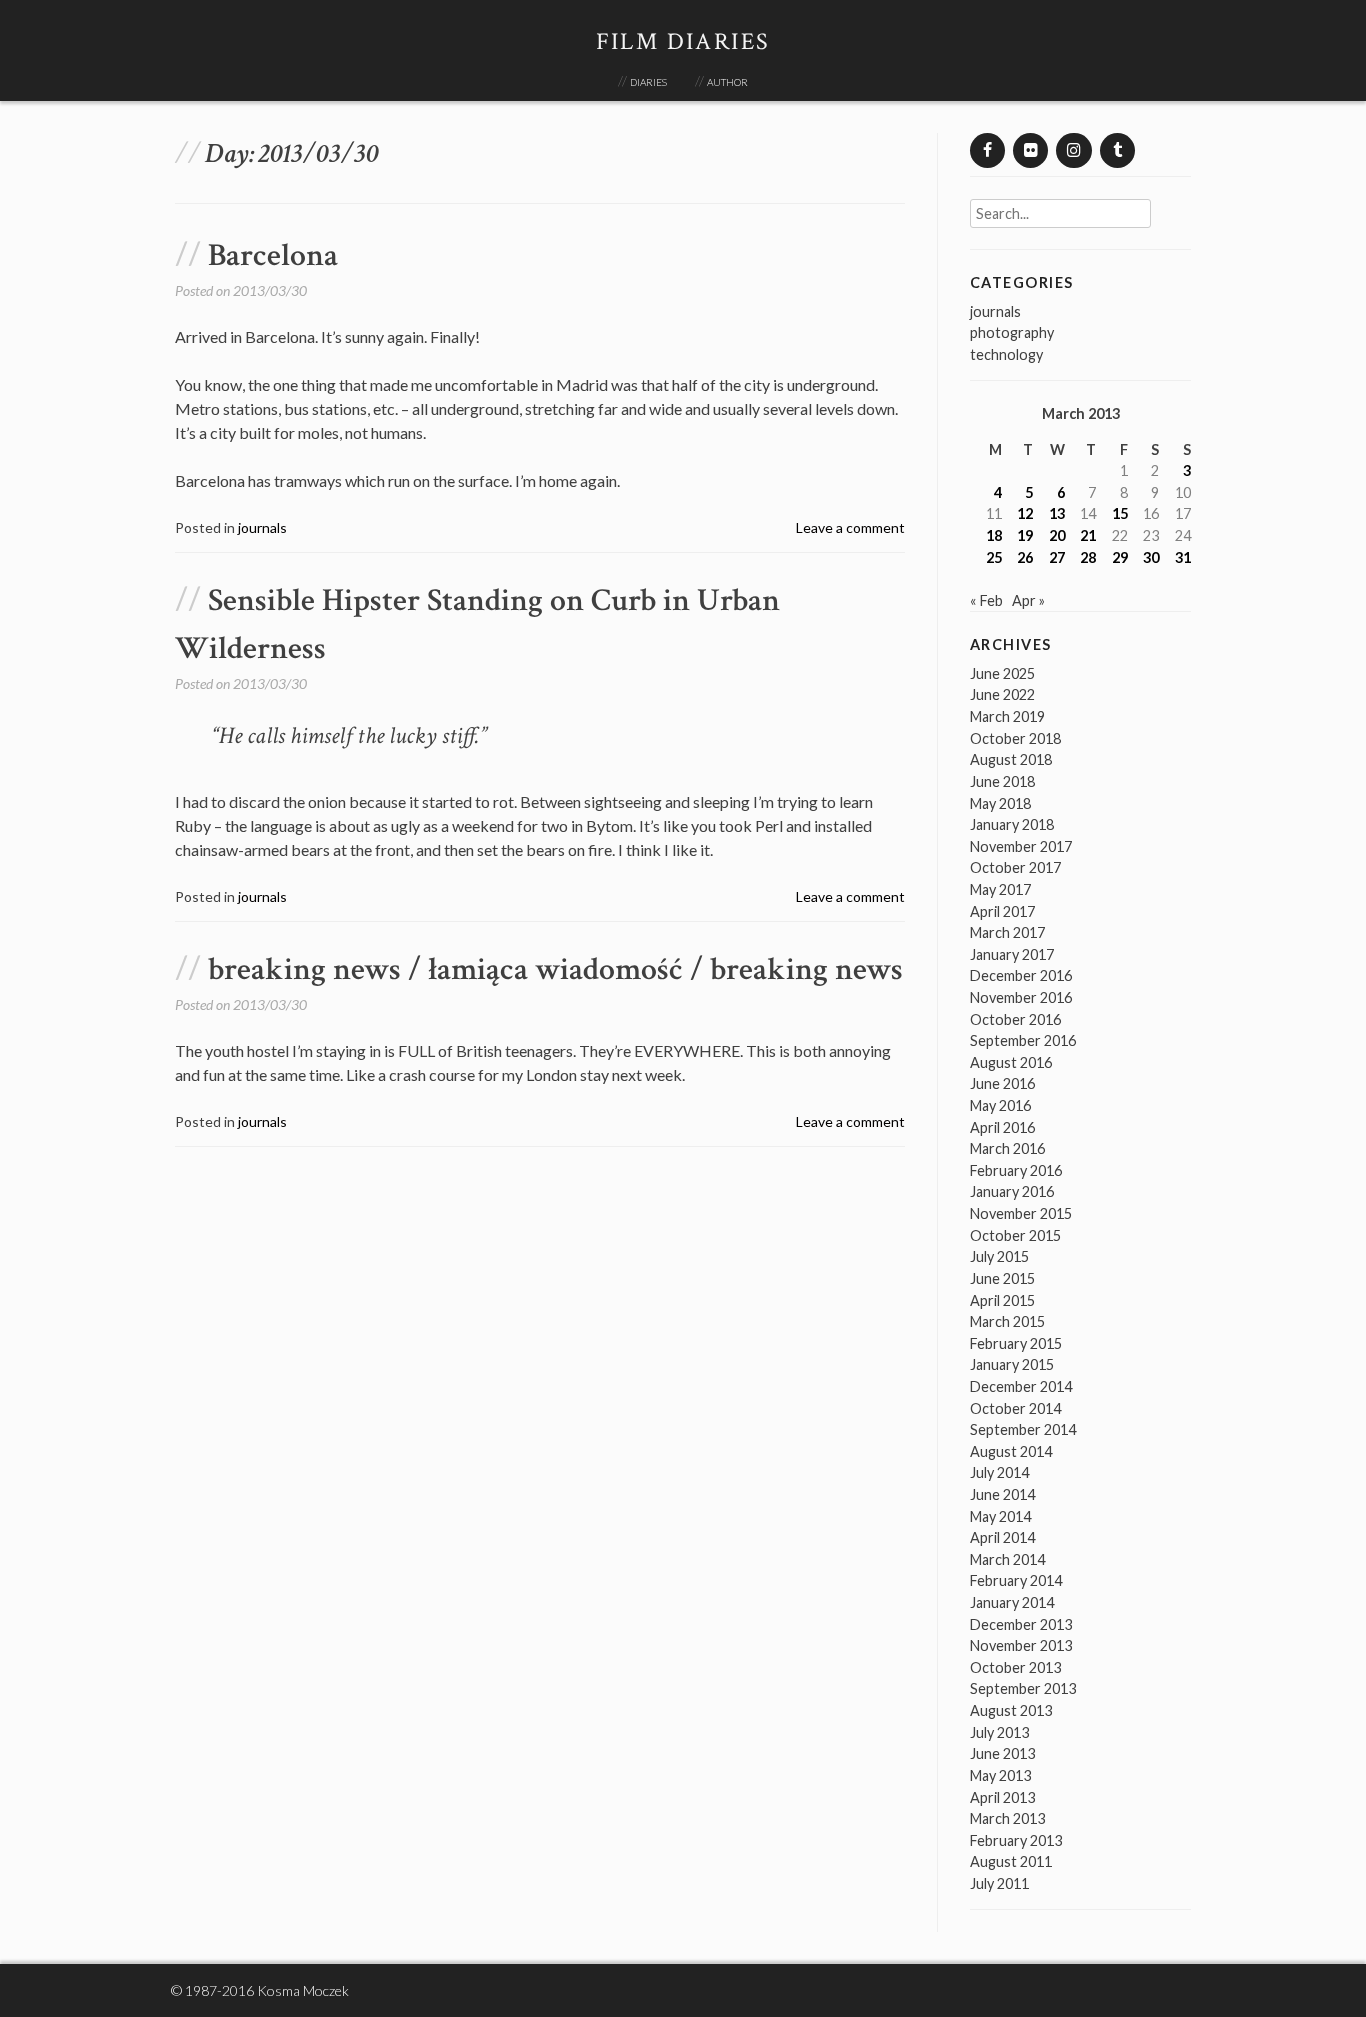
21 (1088, 535)
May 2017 (1000, 889)
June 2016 (1002, 1083)
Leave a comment (850, 527)
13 (1057, 513)
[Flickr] (1030, 150)
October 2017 (1015, 867)
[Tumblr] (1117, 150)
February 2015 (1016, 1343)
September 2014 (1023, 1429)
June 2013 (1002, 1753)
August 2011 (1011, 1861)
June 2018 (1002, 781)
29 (1120, 557)
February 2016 (1016, 1170)
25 (994, 557)
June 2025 (1002, 673)
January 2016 (1012, 1191)
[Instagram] (1073, 150)
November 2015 (1021, 1213)
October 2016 (1015, 1019)
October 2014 (1015, 1408)
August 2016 (1011, 1062)
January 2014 (1012, 1602)
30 (1151, 557)
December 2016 (1021, 975)
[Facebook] (987, 150)
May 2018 (1000, 803)
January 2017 (1012, 954)
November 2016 (1021, 997)
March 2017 (1007, 932)
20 (1057, 535)
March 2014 (1007, 1559)
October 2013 (1015, 1667)
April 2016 (1002, 1127)
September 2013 (1023, 1688)
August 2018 (1011, 759)
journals (262, 527)
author (727, 80)
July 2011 (999, 1883)
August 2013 (1011, 1710)
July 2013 (999, 1732)
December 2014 (1021, 1386)
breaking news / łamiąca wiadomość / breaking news (555, 969)
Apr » (1028, 600)
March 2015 (1007, 1321)
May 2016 (1000, 1105)
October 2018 (1015, 738)
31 (1183, 557)
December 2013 (1021, 1624)
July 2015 (999, 1256)
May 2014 (1000, 1516)
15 (1120, 513)
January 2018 (1012, 824)
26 (1025, 557)
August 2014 (1011, 1451)
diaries (648, 80)
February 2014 (1016, 1580)
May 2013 (1000, 1775)
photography (1012, 332)
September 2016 (1023, 1040)
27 (1057, 557)
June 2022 (1002, 694)
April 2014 (1002, 1537)
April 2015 (1002, 1300)
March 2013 (1007, 1818)
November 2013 (1021, 1645)
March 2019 (1007, 716)
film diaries (683, 41)
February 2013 (1016, 1840)
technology (1006, 354)
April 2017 (1002, 911)
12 (1025, 513)
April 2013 (1002, 1797)
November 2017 (1021, 846)
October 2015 (1015, 1235)
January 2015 (1012, 1364)
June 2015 (1002, 1278)
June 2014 (1002, 1494)
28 (1088, 557)
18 (994, 535)
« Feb (986, 600)
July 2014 (999, 1472)
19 (1025, 535)
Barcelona (273, 255)
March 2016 (1007, 1148)
